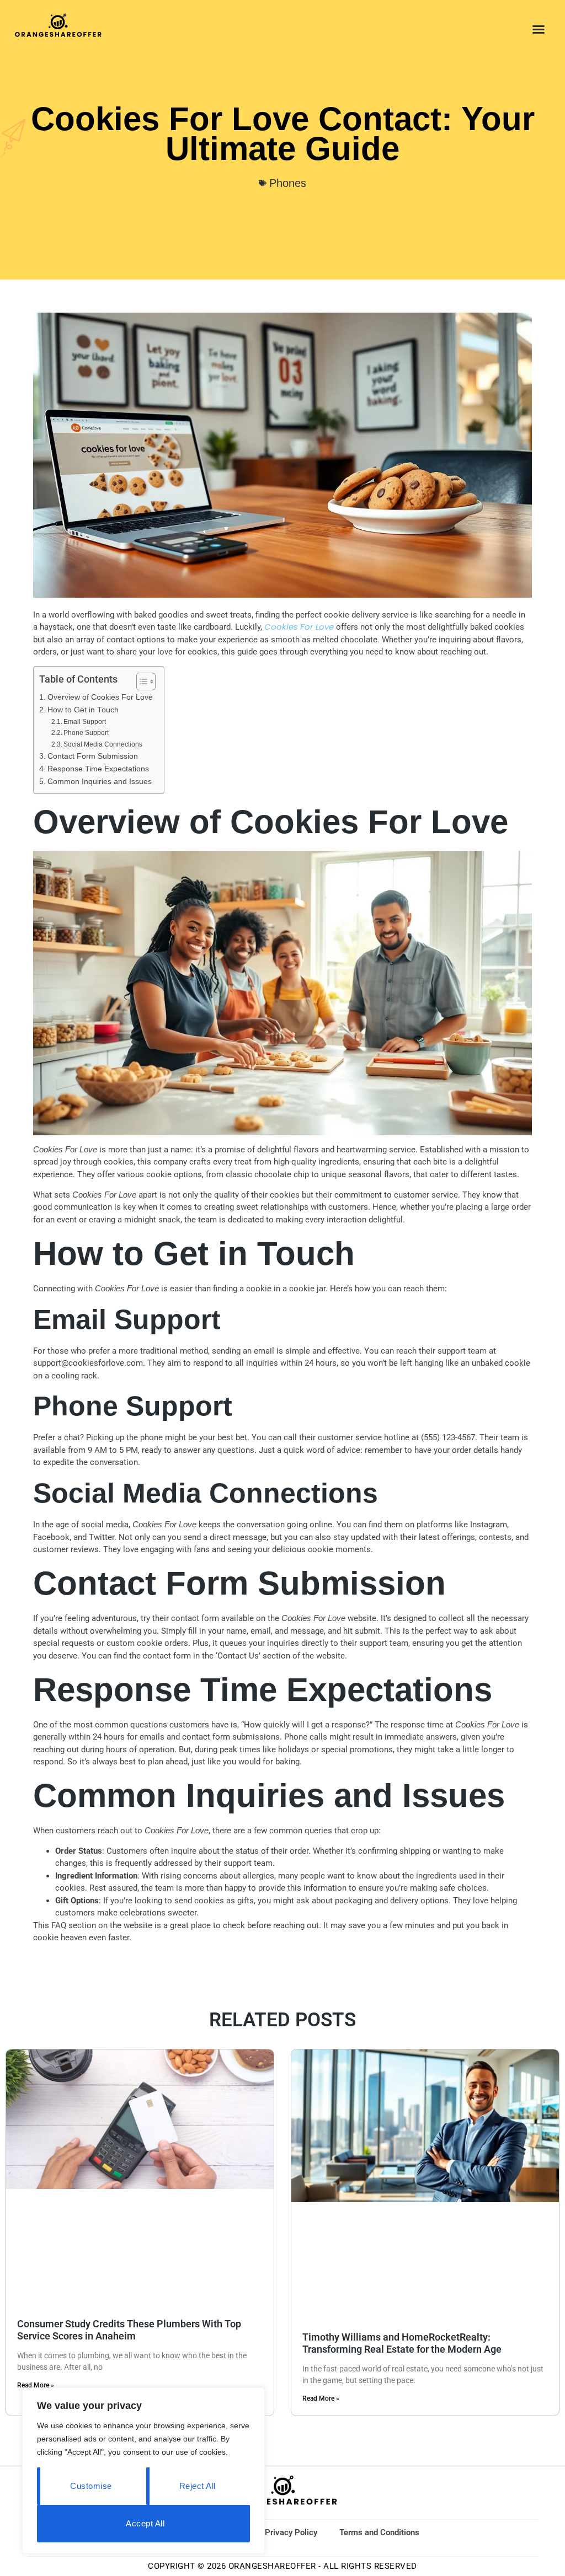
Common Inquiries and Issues (100, 782)
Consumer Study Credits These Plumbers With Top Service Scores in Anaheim (129, 2330)
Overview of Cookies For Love (100, 697)
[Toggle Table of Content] (140, 681)
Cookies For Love (299, 627)
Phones (288, 183)
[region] (143, 2471)
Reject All (198, 2486)
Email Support (85, 722)
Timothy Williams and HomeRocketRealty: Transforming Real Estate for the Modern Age (402, 2343)
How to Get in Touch (83, 710)
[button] (539, 29)
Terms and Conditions (379, 2532)
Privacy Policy (291, 2532)
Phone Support (86, 733)
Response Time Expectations (98, 769)
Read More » (36, 2385)
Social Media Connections (103, 744)
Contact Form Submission (93, 756)
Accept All (145, 2523)
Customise (91, 2486)
